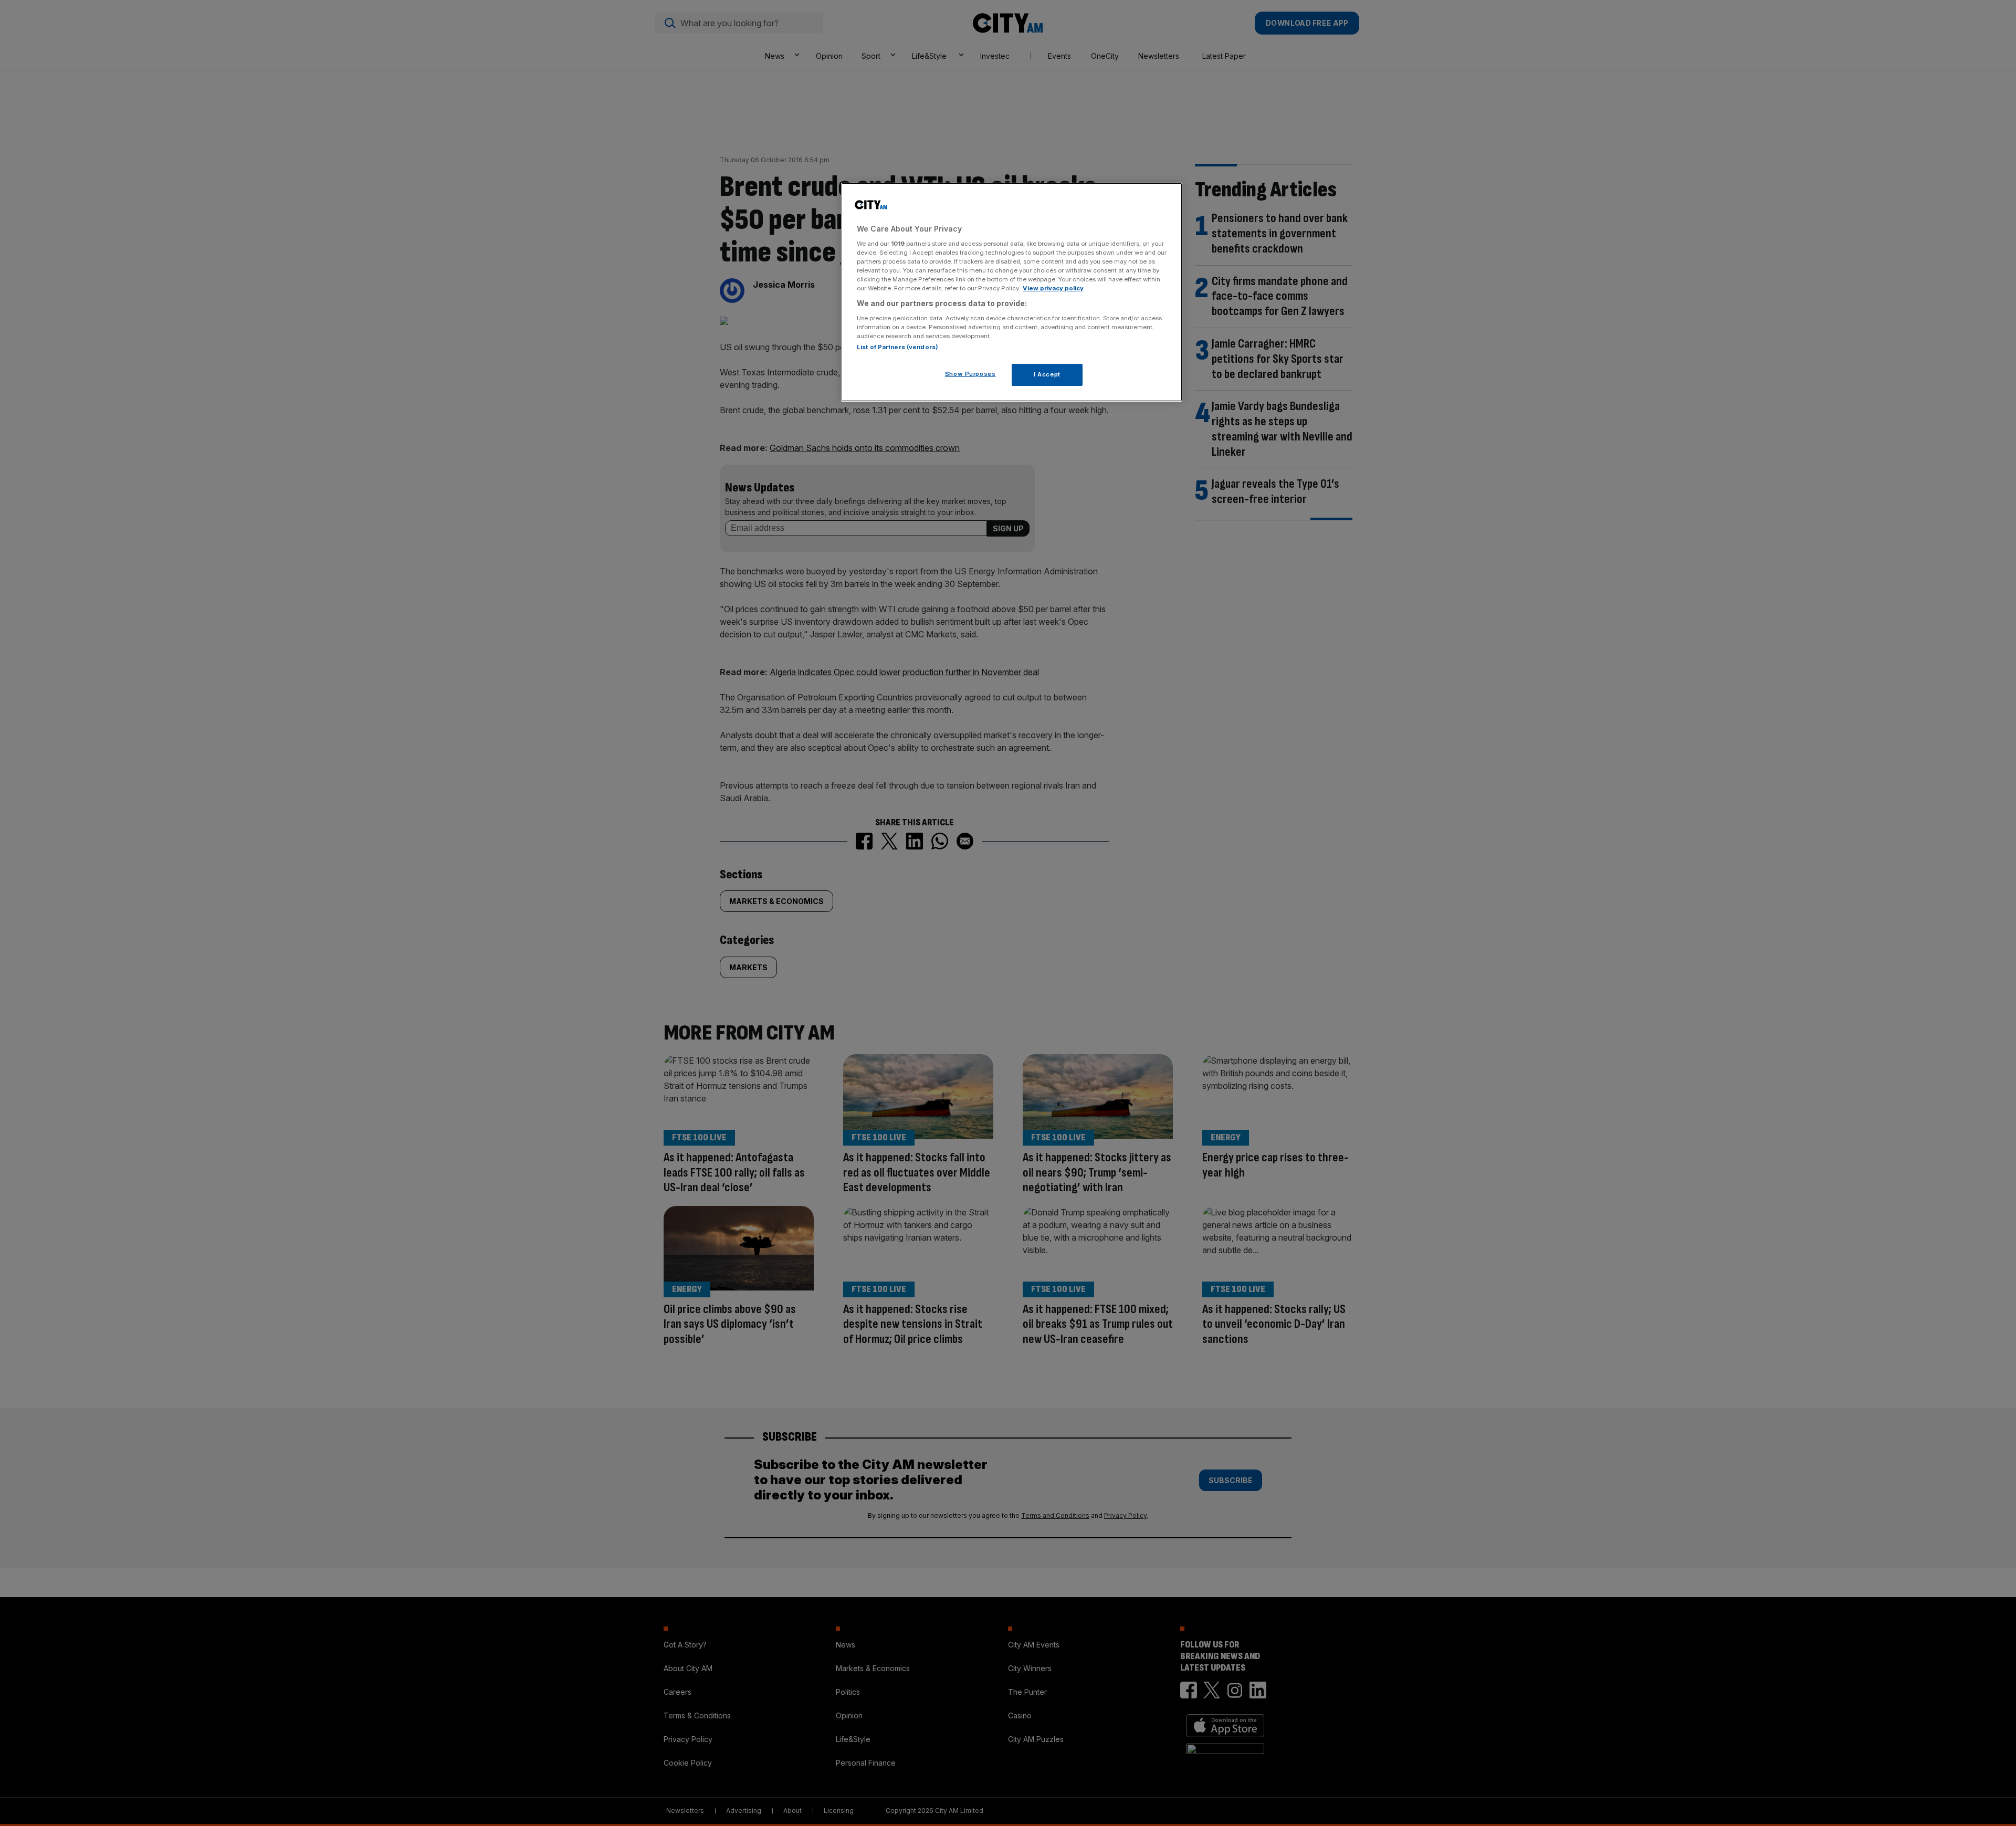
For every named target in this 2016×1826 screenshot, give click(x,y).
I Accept (1047, 374)
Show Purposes (970, 374)
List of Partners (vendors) (897, 347)
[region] (1012, 292)
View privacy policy (1053, 288)
